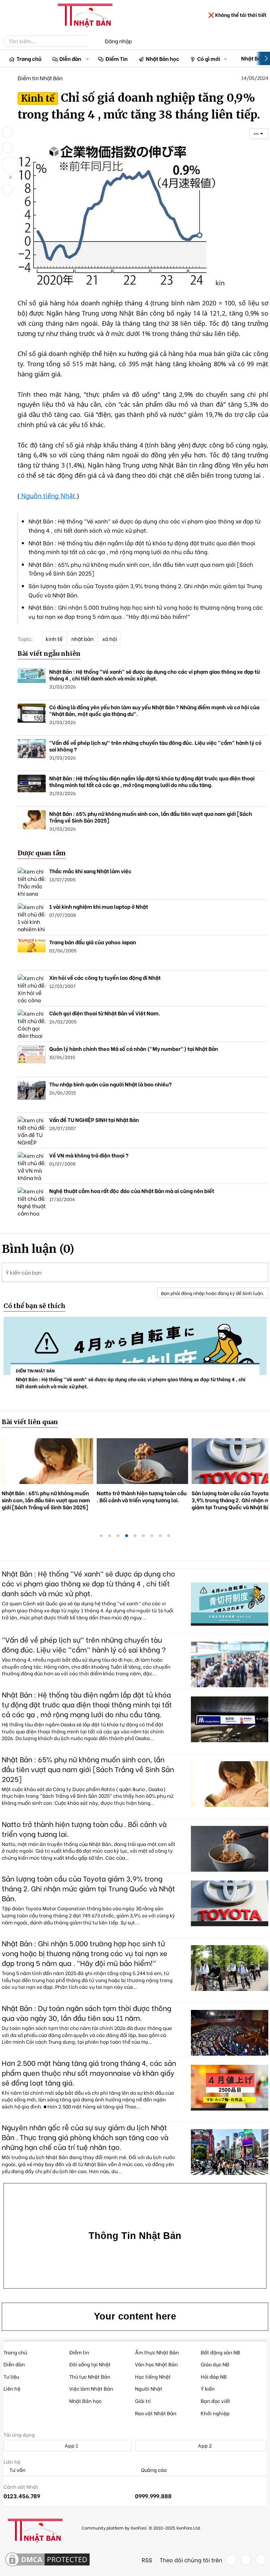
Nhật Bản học (163, 58)
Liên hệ (12, 2388)
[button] (88, 59)
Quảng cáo (153, 2470)
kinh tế (54, 639)
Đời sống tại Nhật (90, 2364)
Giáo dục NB (215, 2364)
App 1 (71, 2445)
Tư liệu (11, 2376)
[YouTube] (261, 2560)
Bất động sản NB (220, 2352)
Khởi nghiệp (215, 2413)
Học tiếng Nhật (153, 2376)
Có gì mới (209, 58)
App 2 (204, 2445)
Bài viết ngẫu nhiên (49, 653)
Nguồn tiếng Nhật (48, 496)
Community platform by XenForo (141, 2528)
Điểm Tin (117, 58)
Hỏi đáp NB (214, 2376)
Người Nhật (149, 2388)
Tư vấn (17, 2470)
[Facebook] (231, 2560)
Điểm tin (79, 2352)
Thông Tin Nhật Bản (135, 2236)
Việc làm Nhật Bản (91, 2388)
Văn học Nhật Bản (156, 2364)
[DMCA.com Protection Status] (47, 2560)
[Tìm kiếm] (92, 41)
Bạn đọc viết (216, 2401)
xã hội (110, 639)
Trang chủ (29, 58)
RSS (147, 2560)
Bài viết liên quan (30, 1422)
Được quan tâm (42, 853)
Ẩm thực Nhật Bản (157, 2352)
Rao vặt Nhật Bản (156, 2413)
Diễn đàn (70, 58)
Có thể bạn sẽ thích (34, 1306)
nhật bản (82, 639)
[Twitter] (246, 2560)
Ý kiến (208, 2388)
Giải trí (143, 2401)
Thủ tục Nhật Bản (90, 2376)
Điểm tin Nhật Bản (40, 78)
